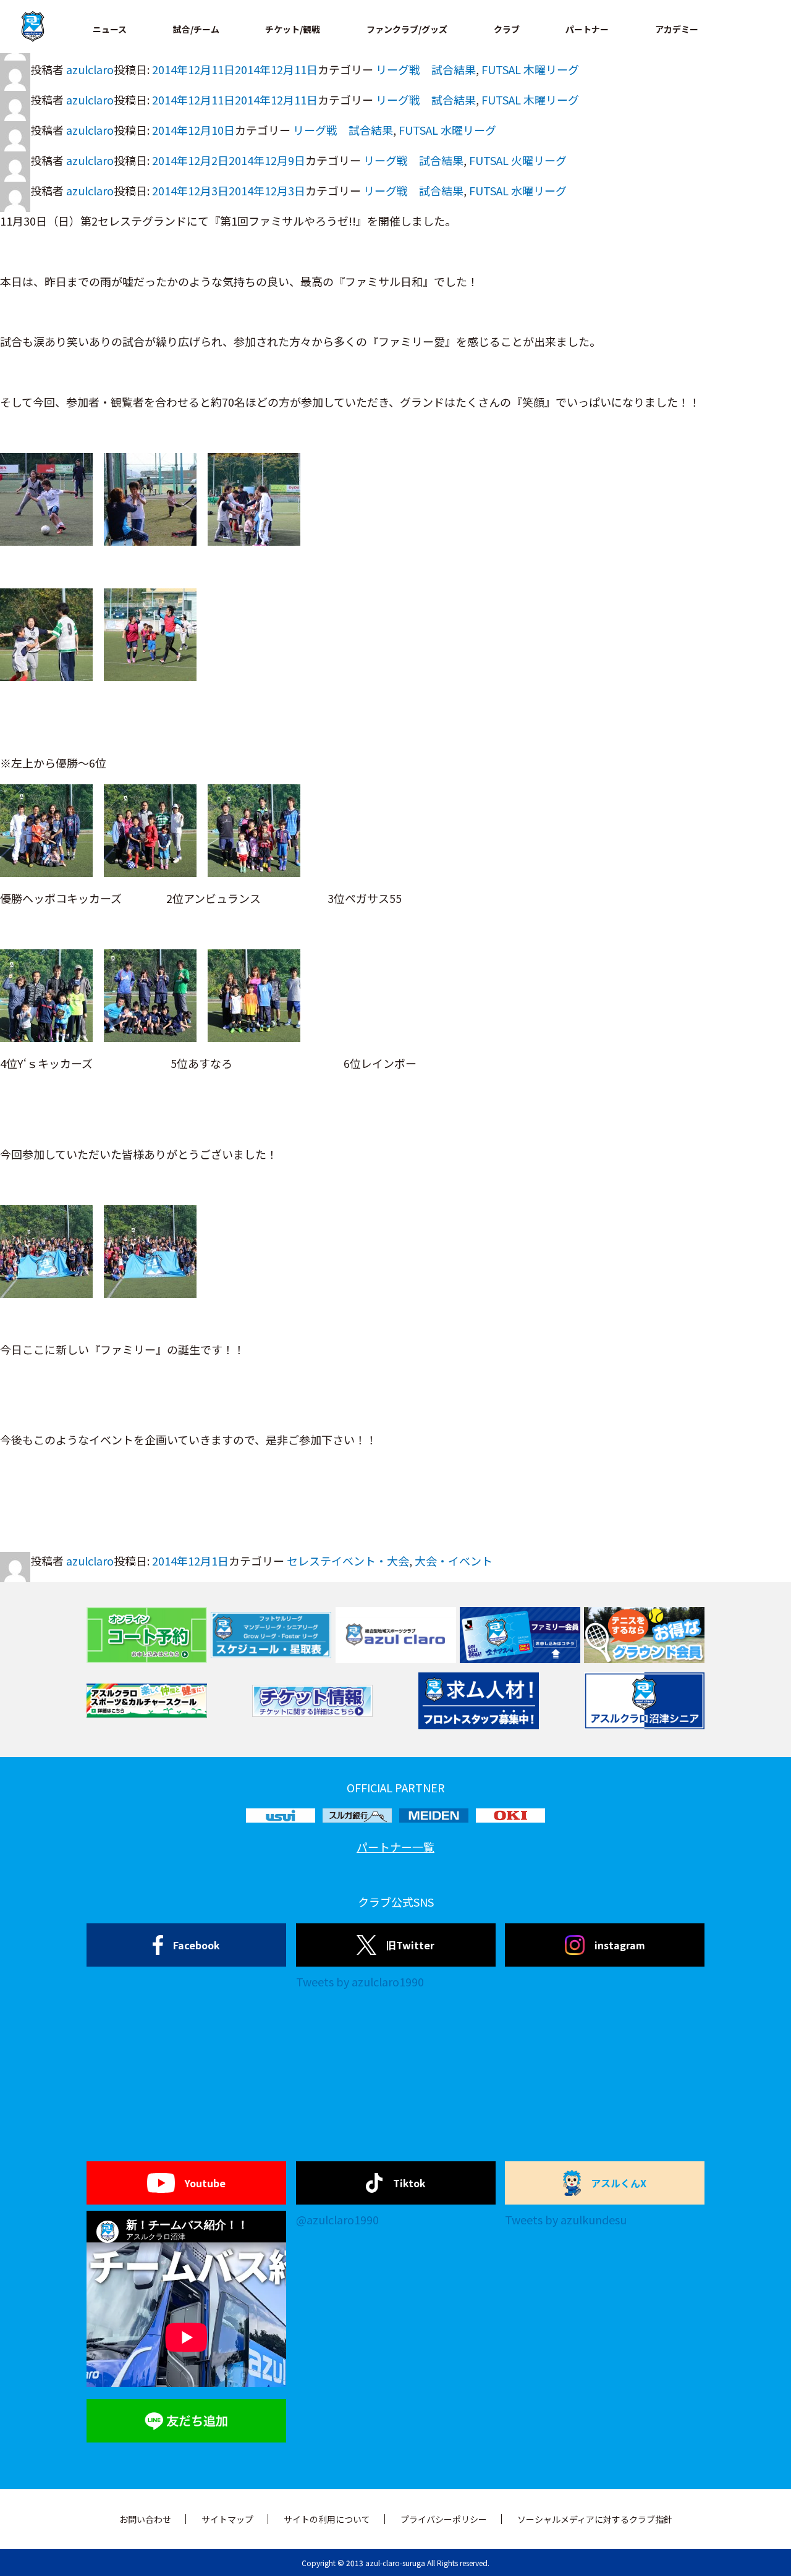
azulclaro (90, 69)
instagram (620, 1945)
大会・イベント (454, 1561)
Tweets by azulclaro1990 (360, 1981)
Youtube (205, 2183)
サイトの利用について (327, 2519)
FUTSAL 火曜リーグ (518, 160)
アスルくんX (619, 2183)
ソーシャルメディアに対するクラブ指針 (595, 2519)
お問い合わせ (145, 2519)
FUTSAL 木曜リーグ (530, 69)
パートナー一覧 (395, 1847)
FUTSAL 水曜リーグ (447, 130)
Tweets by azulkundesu (566, 2219)
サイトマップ (227, 2519)
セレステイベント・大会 (348, 1561)
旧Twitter (410, 1945)
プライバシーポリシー (444, 2519)
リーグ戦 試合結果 (426, 69)
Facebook (197, 1945)
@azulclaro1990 (337, 2219)
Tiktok (409, 2183)
